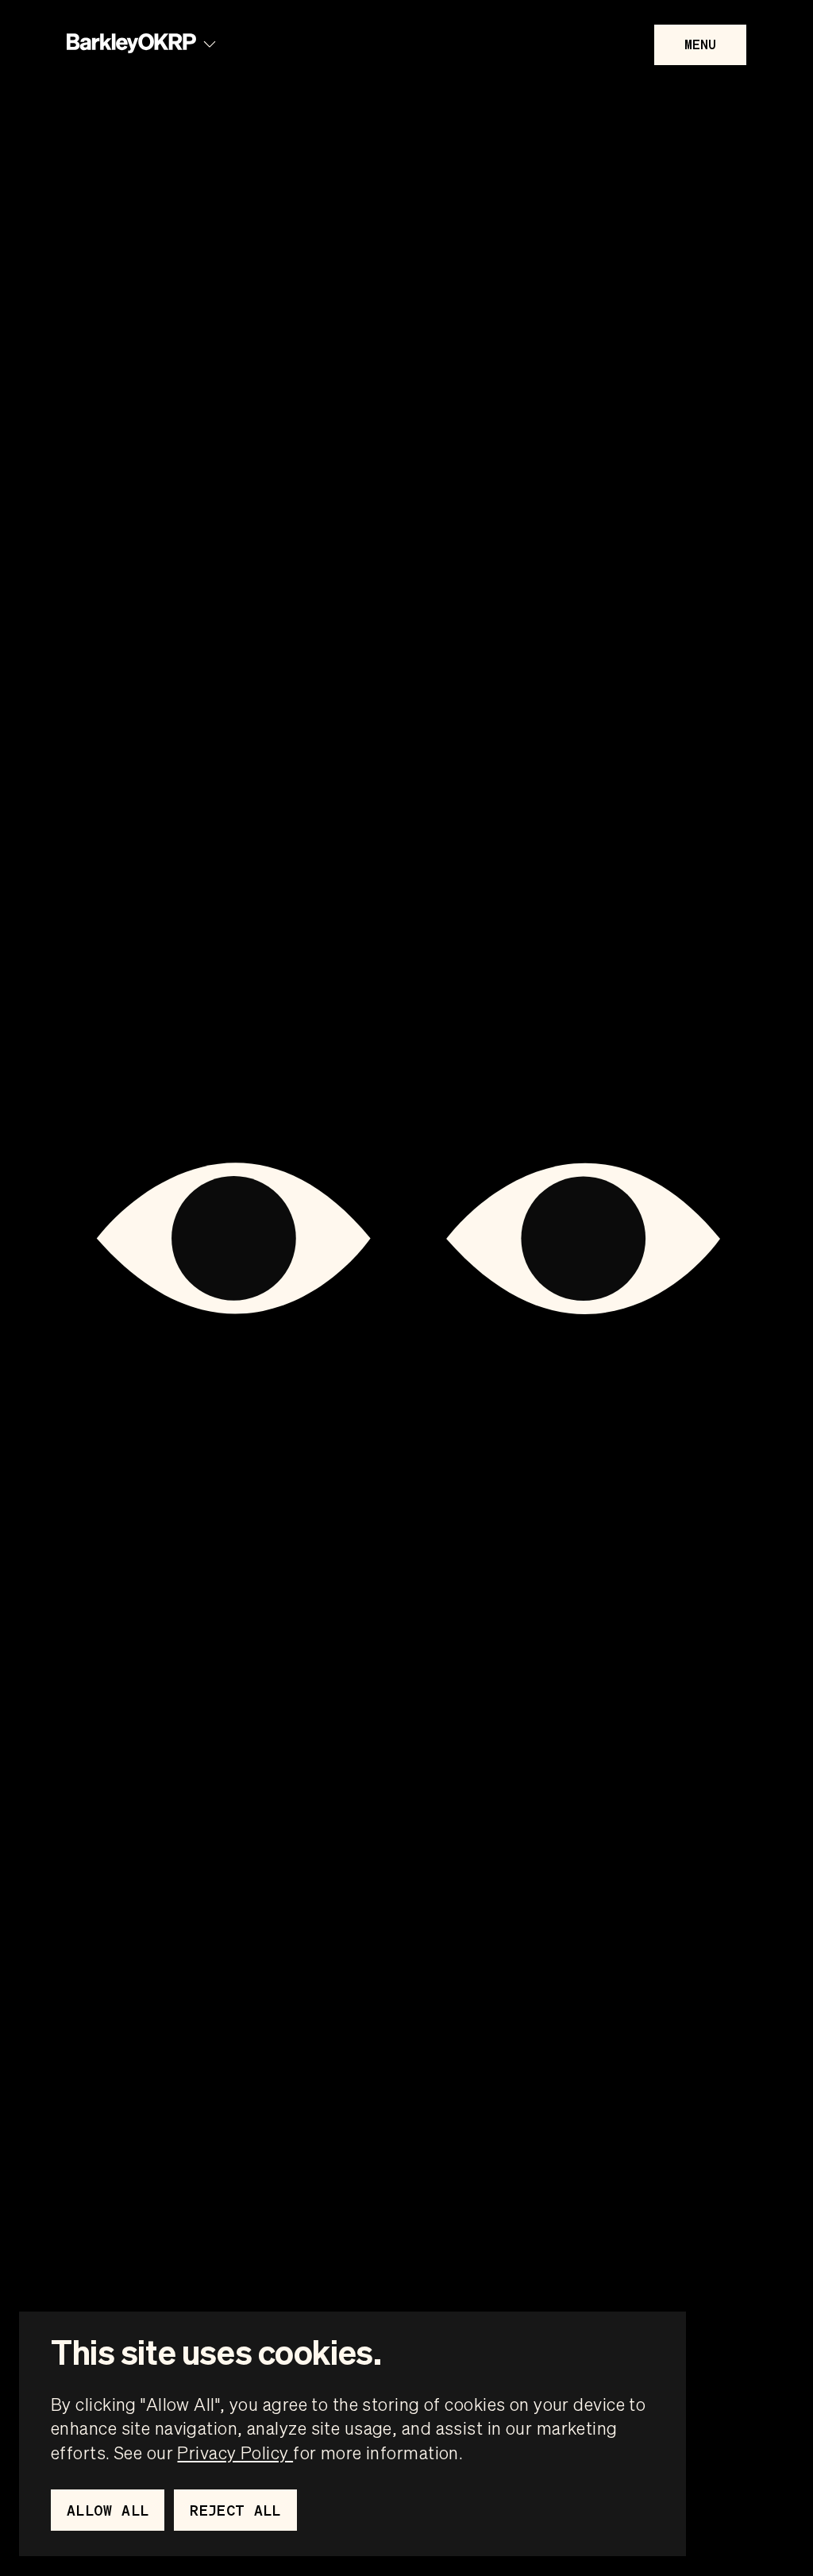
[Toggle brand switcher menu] (210, 44)
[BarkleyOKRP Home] (131, 44)
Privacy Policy (235, 2452)
